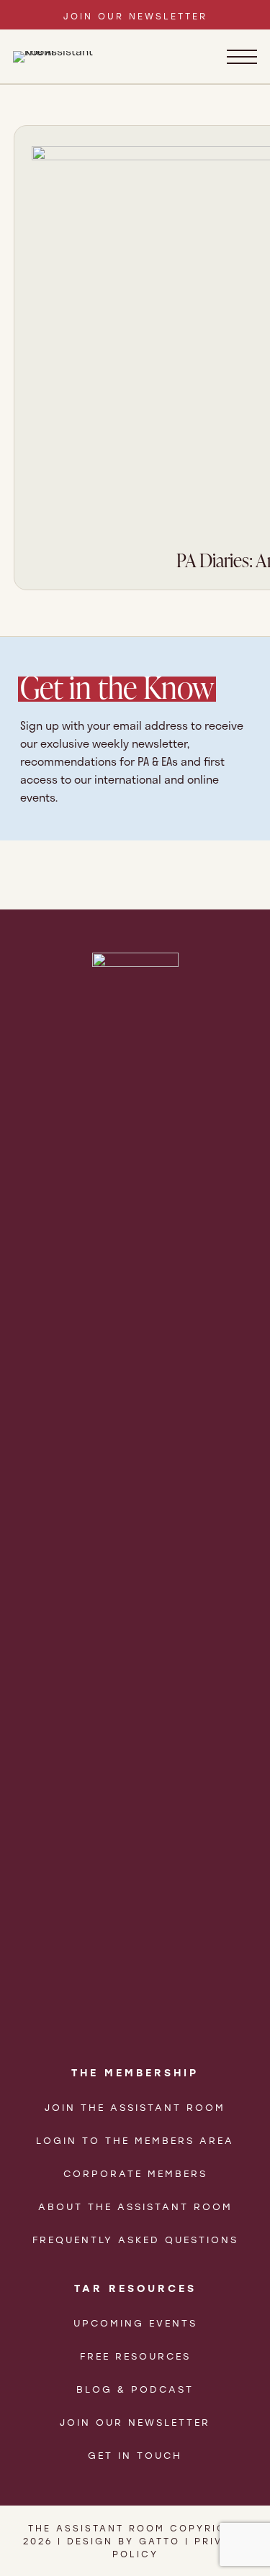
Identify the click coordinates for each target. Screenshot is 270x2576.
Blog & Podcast (135, 2389)
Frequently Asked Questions (135, 2239)
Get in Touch (135, 2455)
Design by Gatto (123, 2541)
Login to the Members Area (135, 2140)
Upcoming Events (135, 2323)
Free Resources (135, 2356)
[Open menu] (242, 57)
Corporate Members (135, 2173)
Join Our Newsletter (135, 2422)
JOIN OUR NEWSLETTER (135, 16)
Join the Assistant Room (135, 2107)
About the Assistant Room (135, 2206)
